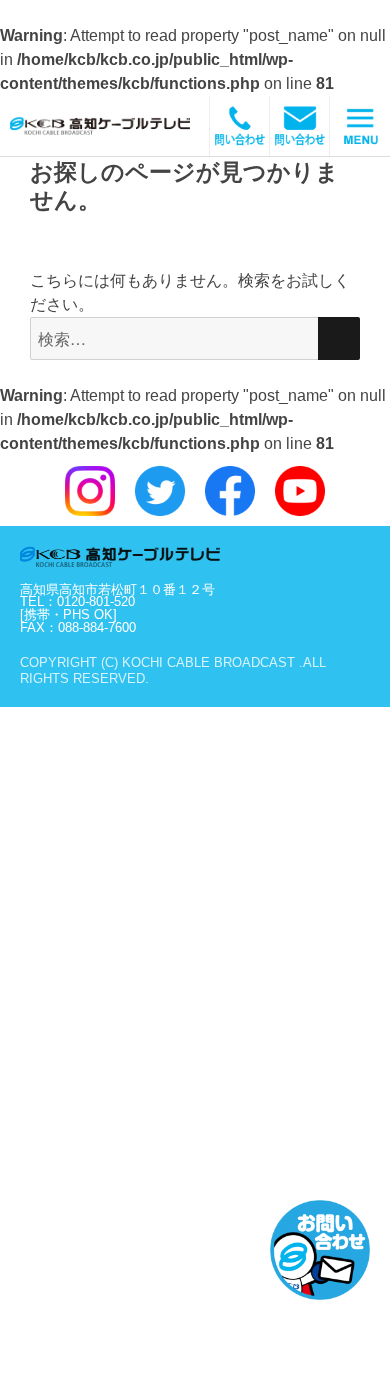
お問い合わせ (320, 1250)
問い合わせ (300, 126)
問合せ (240, 126)
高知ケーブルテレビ (125, 126)
